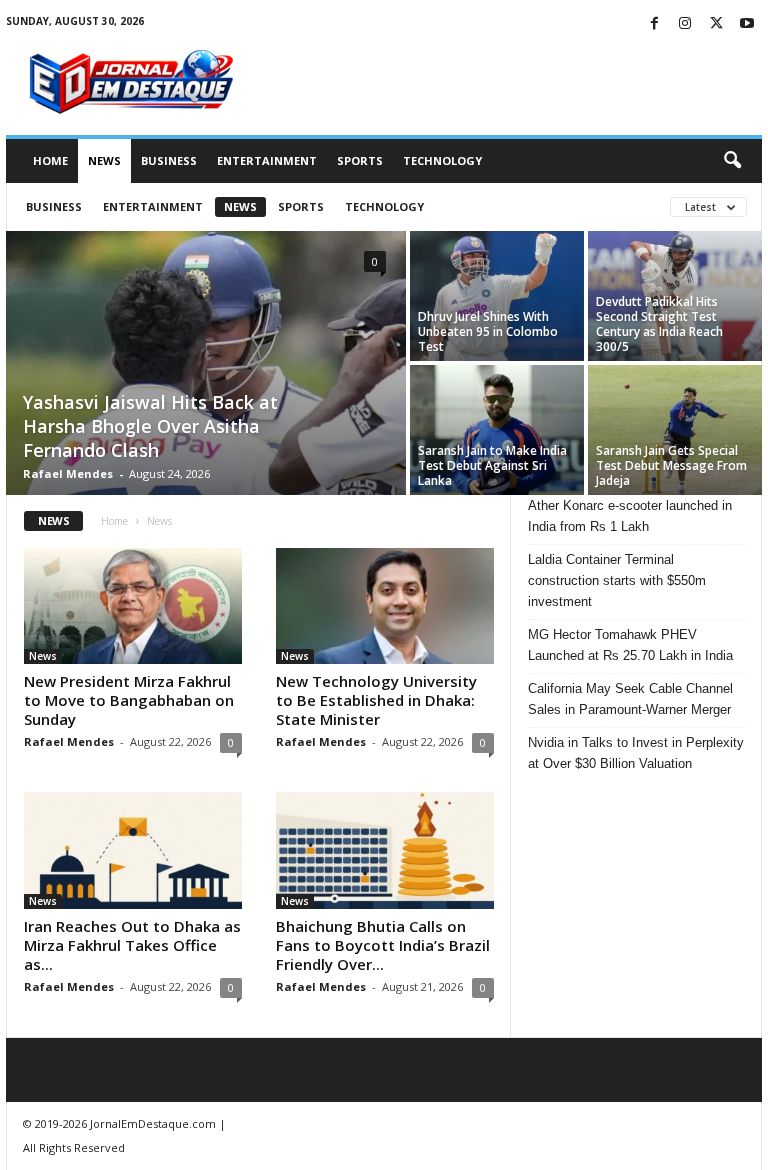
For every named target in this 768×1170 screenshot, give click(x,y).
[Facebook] (654, 24)
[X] (716, 24)
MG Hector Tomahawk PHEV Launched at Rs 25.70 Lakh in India (630, 645)
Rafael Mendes (68, 473)
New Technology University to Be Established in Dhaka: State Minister (376, 700)
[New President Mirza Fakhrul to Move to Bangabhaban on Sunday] (133, 606)
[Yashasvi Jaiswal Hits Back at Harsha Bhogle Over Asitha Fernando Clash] (206, 365)
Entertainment (267, 160)
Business (169, 160)
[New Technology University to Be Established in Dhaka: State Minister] (385, 606)
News (104, 160)
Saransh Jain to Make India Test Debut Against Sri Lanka (492, 465)
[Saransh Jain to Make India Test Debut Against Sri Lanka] (497, 430)
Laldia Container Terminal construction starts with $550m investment (617, 580)
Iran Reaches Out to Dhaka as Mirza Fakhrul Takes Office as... (132, 945)
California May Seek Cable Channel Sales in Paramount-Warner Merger (630, 699)
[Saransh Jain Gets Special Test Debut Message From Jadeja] (675, 430)
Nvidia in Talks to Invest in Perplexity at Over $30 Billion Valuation (636, 753)
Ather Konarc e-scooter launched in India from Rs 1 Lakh (630, 516)
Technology (442, 160)
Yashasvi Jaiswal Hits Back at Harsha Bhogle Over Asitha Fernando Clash (150, 426)
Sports (360, 160)
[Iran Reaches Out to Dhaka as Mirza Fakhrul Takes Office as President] (133, 850)
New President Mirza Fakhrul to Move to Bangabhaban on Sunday (129, 700)
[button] (732, 161)
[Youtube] (747, 24)
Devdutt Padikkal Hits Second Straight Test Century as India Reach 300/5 (659, 324)
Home (50, 160)
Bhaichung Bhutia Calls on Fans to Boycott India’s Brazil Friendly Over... (383, 945)
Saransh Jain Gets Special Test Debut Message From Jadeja (671, 465)
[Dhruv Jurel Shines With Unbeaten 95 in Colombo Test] (497, 296)
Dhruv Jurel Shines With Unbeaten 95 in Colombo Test (488, 331)
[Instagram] (685, 24)
